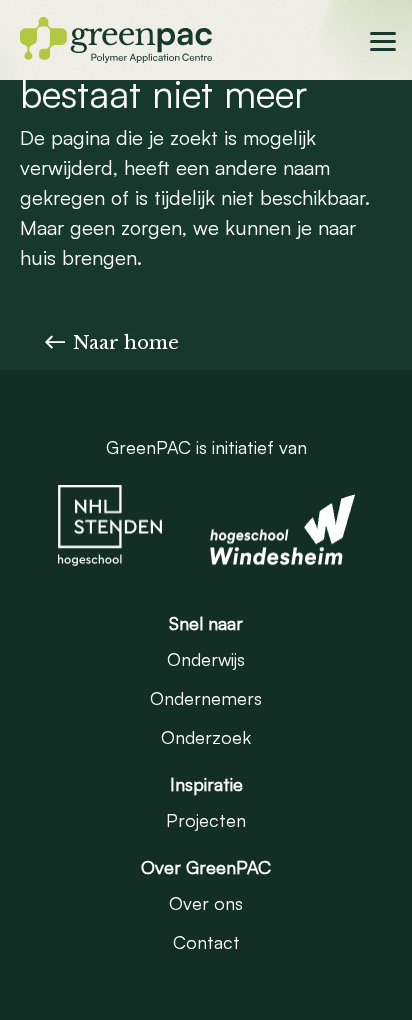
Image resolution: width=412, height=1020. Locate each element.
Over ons (206, 903)
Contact (206, 942)
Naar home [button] (126, 343)
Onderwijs (206, 659)
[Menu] (385, 39)
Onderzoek (206, 737)
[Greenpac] (116, 36)
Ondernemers (206, 698)
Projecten (206, 820)
